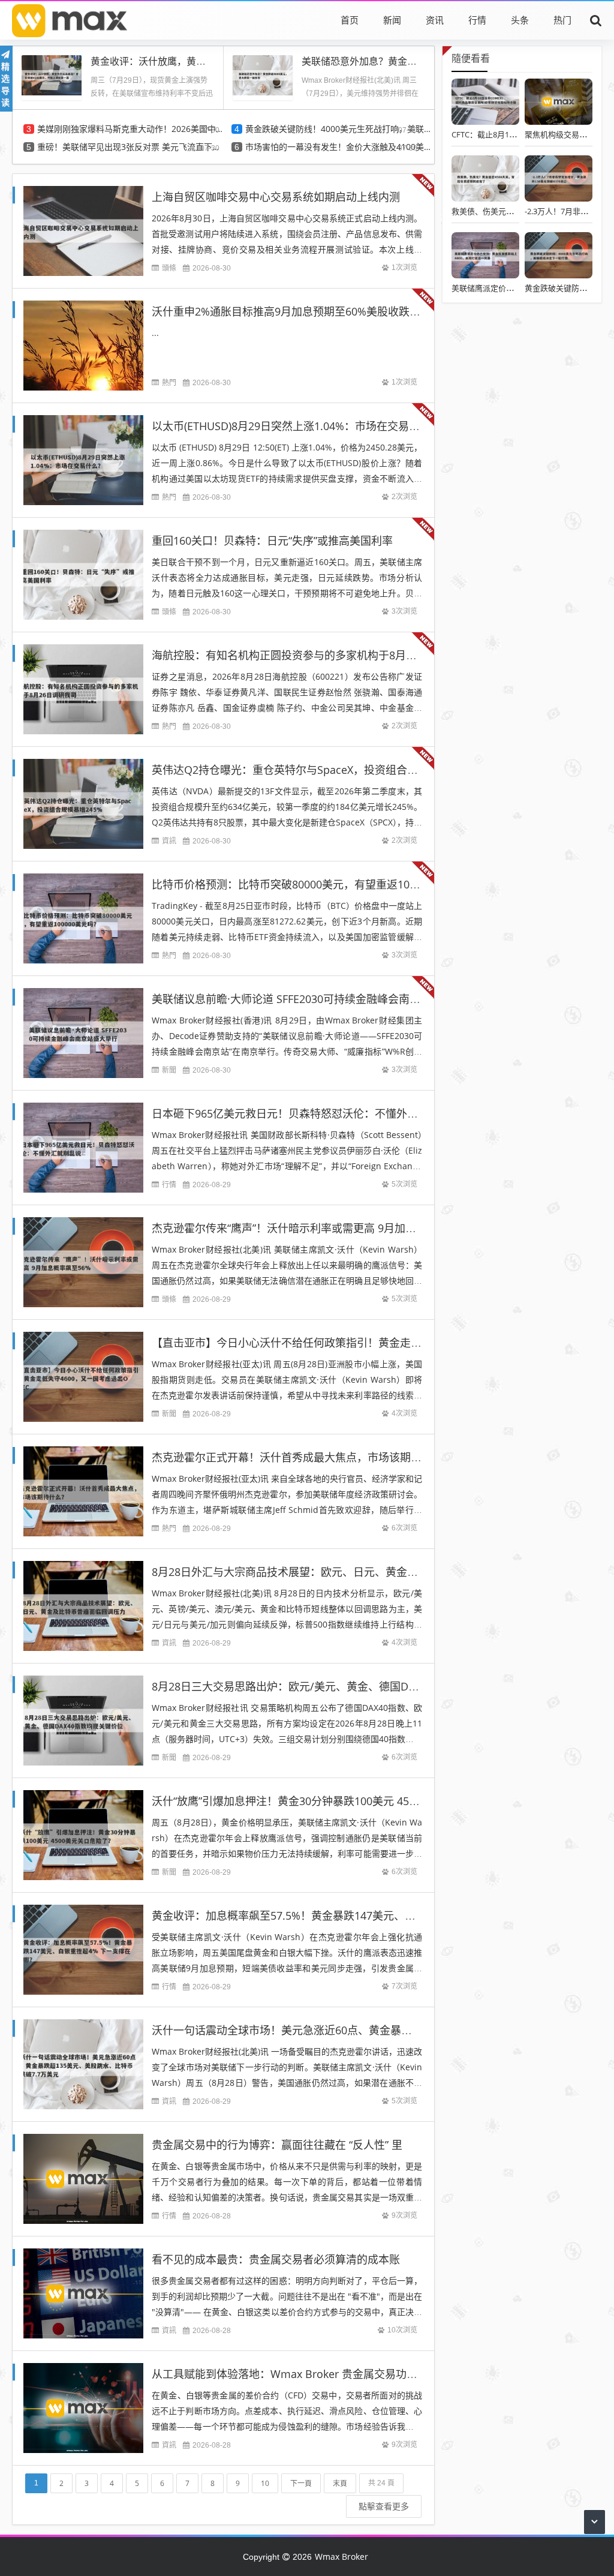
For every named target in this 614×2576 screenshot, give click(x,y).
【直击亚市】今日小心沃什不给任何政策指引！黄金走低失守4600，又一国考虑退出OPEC (366, 1343)
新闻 (392, 20)
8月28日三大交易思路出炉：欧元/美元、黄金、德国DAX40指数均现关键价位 (335, 1686)
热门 (562, 20)
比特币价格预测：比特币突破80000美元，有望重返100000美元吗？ (314, 884)
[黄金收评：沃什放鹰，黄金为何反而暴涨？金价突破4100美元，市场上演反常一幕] (52, 74)
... (155, 333)
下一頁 (301, 2483)
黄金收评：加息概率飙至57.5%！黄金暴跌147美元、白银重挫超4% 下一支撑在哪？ (352, 1916)
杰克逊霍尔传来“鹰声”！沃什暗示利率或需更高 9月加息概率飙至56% (316, 1228)
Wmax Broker (341, 2557)
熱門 (169, 382)
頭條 (169, 268)
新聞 (169, 1070)
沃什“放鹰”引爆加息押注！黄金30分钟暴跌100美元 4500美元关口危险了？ (329, 1801)
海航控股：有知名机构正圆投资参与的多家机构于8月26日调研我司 (312, 655)
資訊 (169, 841)
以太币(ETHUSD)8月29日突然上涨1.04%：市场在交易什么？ (297, 426)
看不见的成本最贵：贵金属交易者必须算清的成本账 (276, 2259)
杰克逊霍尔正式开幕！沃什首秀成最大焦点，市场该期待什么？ (303, 1457)
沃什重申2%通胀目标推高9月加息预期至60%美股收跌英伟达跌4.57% (317, 311)
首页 (350, 20)
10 (265, 2483)
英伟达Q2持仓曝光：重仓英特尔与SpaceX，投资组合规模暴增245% (314, 770)
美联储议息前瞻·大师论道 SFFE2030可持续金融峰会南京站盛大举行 (313, 999)
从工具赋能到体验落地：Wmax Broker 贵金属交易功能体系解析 (306, 2374)
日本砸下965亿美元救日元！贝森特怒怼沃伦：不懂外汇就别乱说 (306, 1113)
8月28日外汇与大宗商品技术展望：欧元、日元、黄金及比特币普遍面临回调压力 (344, 1572)
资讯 (435, 20)
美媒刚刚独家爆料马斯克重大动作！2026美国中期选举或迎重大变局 (130, 129)
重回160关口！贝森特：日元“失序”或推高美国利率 (272, 541)
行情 (477, 20)
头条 (520, 20)
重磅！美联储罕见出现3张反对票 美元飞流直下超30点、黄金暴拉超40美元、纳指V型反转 (130, 147)
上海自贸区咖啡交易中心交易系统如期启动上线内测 (276, 197)
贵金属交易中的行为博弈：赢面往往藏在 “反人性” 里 (277, 2145)
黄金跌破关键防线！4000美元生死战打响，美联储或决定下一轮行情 (338, 129)
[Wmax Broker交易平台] (70, 20)
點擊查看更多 (384, 2506)
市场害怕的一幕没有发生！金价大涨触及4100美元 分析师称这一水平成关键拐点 (338, 147)
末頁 (340, 2483)
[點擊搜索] (596, 20)
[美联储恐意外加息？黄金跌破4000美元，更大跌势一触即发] (263, 74)
